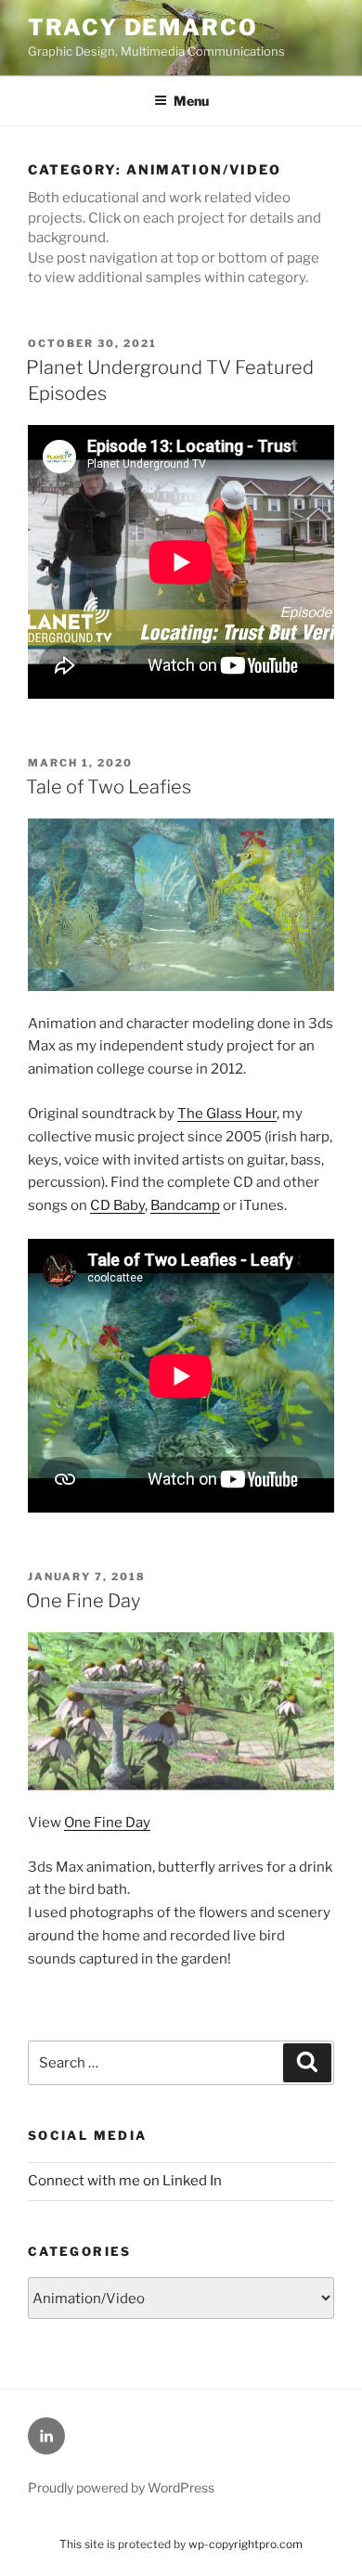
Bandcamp (185, 1205)
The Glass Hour (227, 1114)
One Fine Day (83, 1601)
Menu (191, 101)
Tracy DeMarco (143, 27)
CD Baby (117, 1205)
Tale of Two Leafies (109, 787)
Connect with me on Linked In (125, 2181)
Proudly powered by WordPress (121, 2487)
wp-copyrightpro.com (246, 2544)
